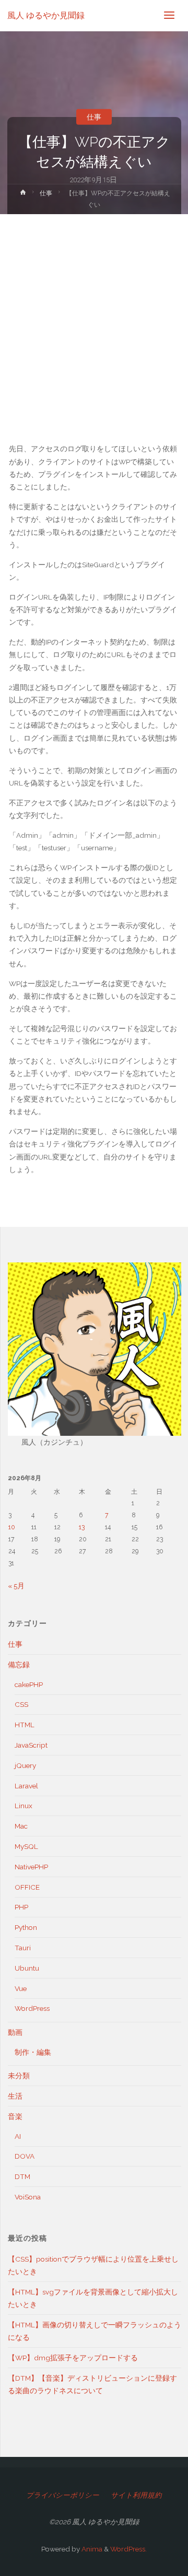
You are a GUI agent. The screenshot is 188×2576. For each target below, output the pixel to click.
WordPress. (128, 2549)
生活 (15, 2096)
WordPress (32, 2008)
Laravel (26, 1786)
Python (26, 1927)
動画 (15, 2032)
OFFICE (27, 1887)
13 (82, 1527)
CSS (21, 1704)
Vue (21, 1988)
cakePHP (29, 1684)
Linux (23, 1806)
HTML (25, 1725)
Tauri (23, 1948)
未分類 (19, 2076)
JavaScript (31, 1745)
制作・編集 (33, 2052)
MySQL (26, 1846)
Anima (91, 2549)
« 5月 (16, 1586)
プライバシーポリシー (63, 2495)
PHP (21, 1907)
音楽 (15, 2116)
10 (12, 1527)
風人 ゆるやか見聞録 (46, 15)
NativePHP (31, 1867)
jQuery (25, 1765)
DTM (22, 2176)
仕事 (94, 117)
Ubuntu (27, 1968)
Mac (21, 1826)
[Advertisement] (94, 313)
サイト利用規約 (136, 2495)
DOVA (25, 2156)
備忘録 (19, 1665)
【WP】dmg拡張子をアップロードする (73, 2358)
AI (18, 2136)
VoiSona (28, 2197)
